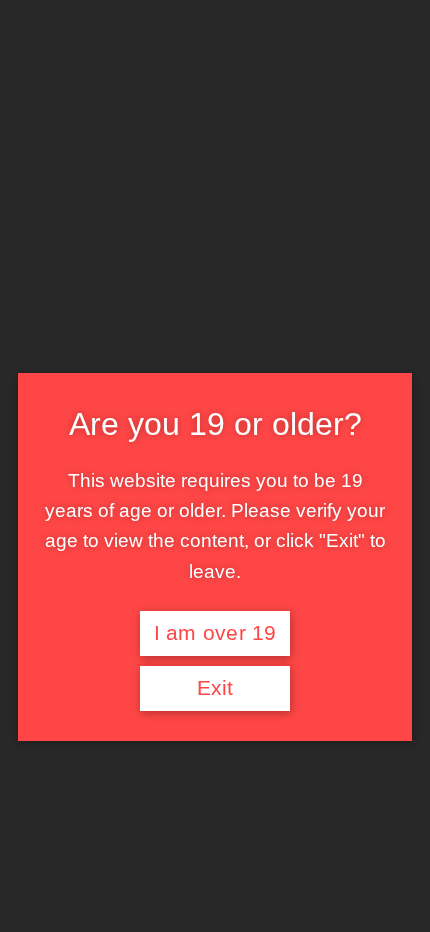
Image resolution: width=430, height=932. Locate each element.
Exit (215, 688)
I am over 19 (215, 633)
